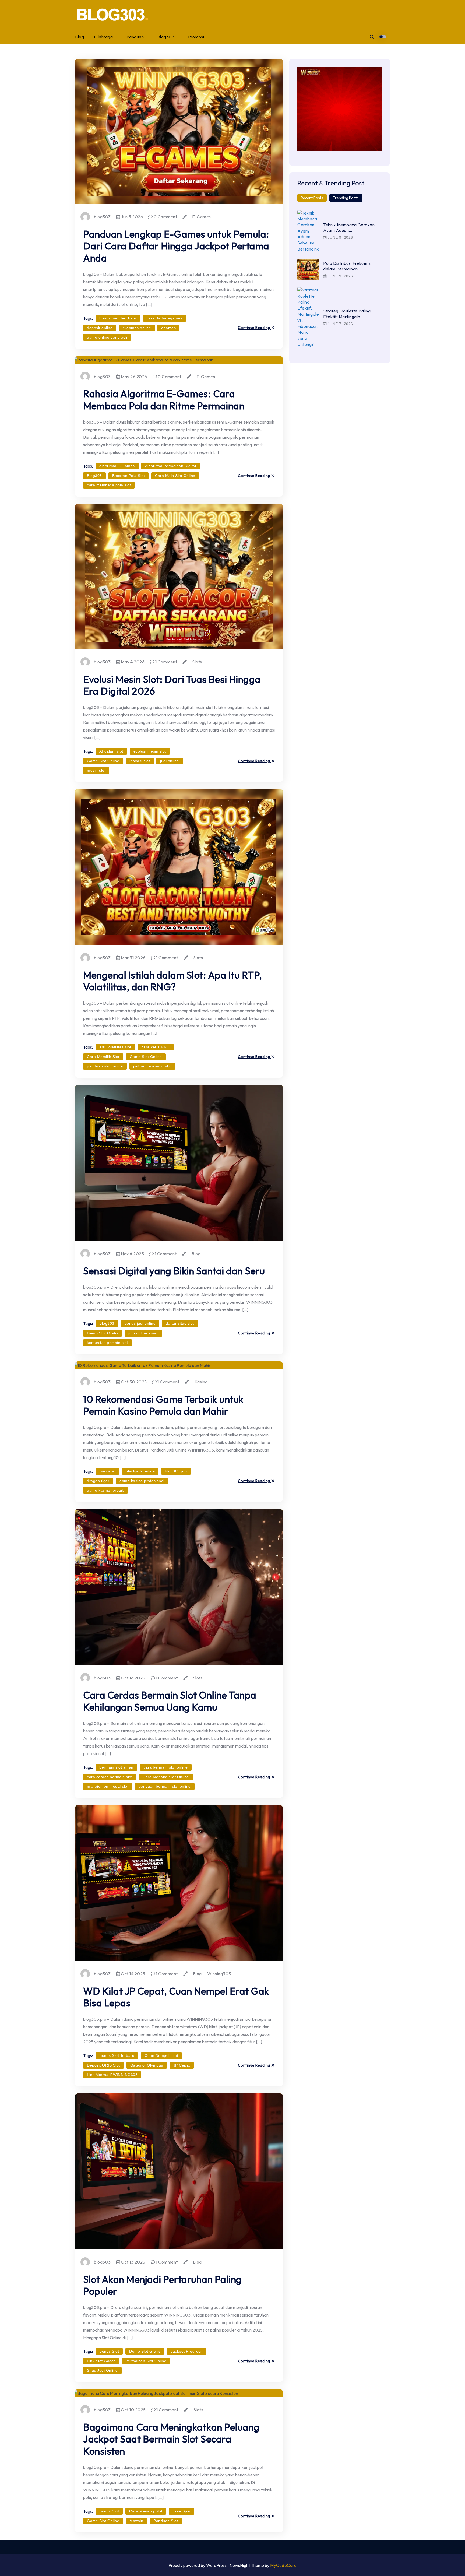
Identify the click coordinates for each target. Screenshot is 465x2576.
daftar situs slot (180, 1323)
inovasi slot (140, 761)
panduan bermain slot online (165, 1786)
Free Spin (182, 2511)
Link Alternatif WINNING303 (112, 2075)
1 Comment (166, 662)
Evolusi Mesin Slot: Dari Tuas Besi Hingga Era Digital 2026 (172, 685)
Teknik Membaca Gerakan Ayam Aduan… (349, 228)
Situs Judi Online (102, 2370)
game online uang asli (107, 337)
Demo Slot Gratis (103, 1333)
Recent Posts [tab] (312, 198)
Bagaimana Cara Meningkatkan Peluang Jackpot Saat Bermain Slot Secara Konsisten (171, 2439)
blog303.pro (176, 1471)
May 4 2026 (132, 662)
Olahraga (103, 37)
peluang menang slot (152, 1066)
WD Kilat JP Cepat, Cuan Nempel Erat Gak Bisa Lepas (176, 1997)
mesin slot (96, 770)
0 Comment (165, 217)
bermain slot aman (116, 1767)
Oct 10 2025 (133, 2410)
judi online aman (143, 1333)
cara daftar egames (165, 318)
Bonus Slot (109, 2351)
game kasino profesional (142, 1481)
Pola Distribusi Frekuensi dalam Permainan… (347, 266)
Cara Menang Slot (146, 2511)
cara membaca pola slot (109, 485)
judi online (170, 761)
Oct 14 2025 (133, 1974)
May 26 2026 (134, 377)
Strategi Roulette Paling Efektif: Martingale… (347, 314)
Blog (80, 37)
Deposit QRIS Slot (103, 2065)
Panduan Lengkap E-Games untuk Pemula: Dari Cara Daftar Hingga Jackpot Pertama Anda (176, 246)
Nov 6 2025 (132, 1254)
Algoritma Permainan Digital (171, 466)
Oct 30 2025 (133, 1382)
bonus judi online (140, 1323)
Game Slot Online (103, 761)
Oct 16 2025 (133, 1678)
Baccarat (107, 1471)
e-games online (137, 328)
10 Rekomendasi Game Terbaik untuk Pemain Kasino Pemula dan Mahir (163, 1405)
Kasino (201, 1382)
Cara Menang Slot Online (166, 1777)
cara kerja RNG (156, 1047)
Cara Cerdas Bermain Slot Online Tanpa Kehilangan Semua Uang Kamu (170, 1701)
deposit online (100, 328)
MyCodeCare (283, 2565)
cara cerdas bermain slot (110, 1777)
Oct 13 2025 (133, 2262)
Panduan (135, 37)
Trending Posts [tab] (346, 198)
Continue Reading (255, 328)
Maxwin (136, 2521)
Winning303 (219, 1974)
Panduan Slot (166, 2521)
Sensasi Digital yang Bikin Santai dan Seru (174, 1271)
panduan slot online (105, 1066)
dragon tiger (98, 1481)
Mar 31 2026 (133, 958)
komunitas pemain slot (108, 1343)
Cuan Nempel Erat (161, 2055)
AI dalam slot (111, 751)
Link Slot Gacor (101, 2361)
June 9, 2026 (340, 237)
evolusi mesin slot (150, 751)
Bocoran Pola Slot (129, 476)
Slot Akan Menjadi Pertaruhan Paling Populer (163, 2285)
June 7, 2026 (340, 324)
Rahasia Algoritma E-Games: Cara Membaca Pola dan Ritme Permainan (164, 400)
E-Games (202, 217)
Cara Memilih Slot (103, 1057)
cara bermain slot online (166, 1767)
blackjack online (140, 1471)
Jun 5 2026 (132, 217)
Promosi (196, 37)
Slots (197, 662)
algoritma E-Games (117, 466)
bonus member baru (118, 318)
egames (168, 328)
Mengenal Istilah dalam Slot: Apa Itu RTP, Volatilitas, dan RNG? (173, 981)
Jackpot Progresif (187, 2351)
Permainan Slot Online (146, 2361)
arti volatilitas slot (115, 1047)
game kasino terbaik (105, 1490)
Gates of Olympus (147, 2065)
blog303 (102, 217)
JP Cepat (182, 2065)
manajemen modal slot (108, 1786)
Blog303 (166, 37)
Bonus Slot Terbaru (117, 2055)
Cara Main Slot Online (175, 476)
